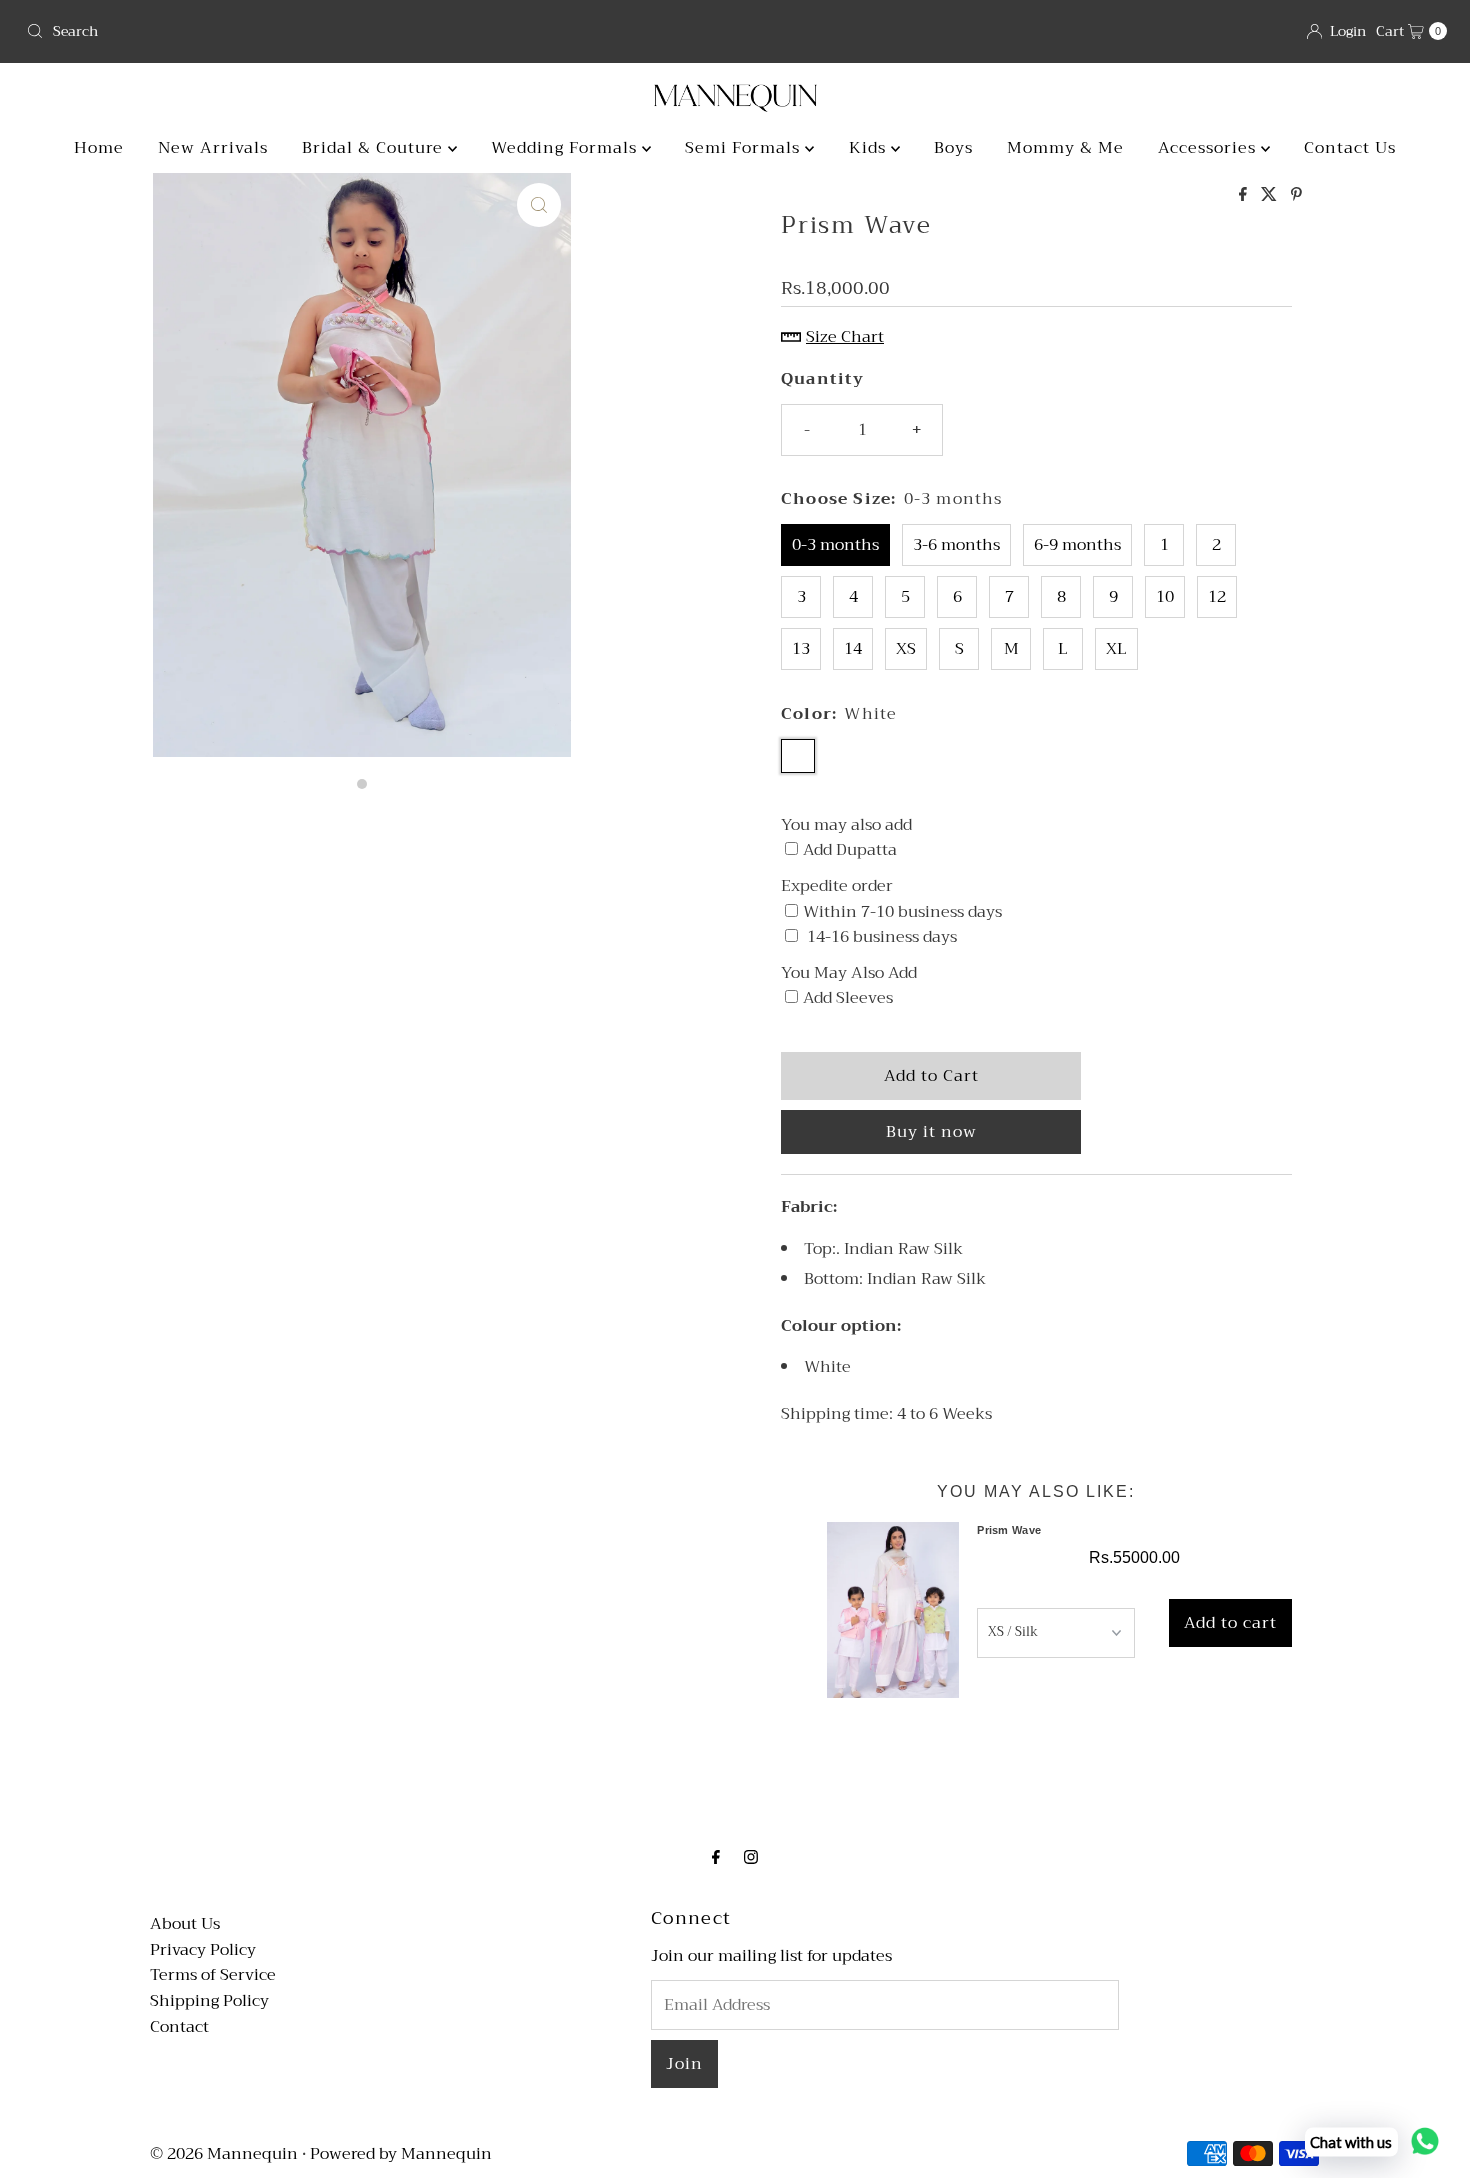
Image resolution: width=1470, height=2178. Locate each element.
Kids (870, 148)
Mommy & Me (1065, 148)
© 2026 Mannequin (224, 2154)
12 (1217, 597)
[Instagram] (751, 1858)
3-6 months (956, 545)
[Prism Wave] (893, 1610)
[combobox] (372, 31)
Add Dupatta (850, 851)
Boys (953, 148)
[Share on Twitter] (1271, 196)
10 (1165, 597)
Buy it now (931, 1132)
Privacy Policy (203, 1950)
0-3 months (835, 545)
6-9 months (1077, 545)
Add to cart (1230, 1623)
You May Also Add (849, 974)
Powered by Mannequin (401, 2154)
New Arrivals (213, 148)
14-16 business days (880, 938)
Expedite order (837, 887)
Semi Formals (745, 148)
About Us (185, 1924)
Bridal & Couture (375, 148)
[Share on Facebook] (1245, 196)
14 (853, 649)
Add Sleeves (848, 999)
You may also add (846, 826)
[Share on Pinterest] (1296, 196)
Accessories (1209, 148)
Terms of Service (213, 1975)
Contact (179, 2027)
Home (99, 148)
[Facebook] (716, 1858)
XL (1116, 649)
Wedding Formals (566, 148)
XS (906, 649)
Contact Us (1350, 148)
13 (801, 649)
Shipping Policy (209, 2001)
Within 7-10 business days (902, 913)
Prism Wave (1009, 1530)
